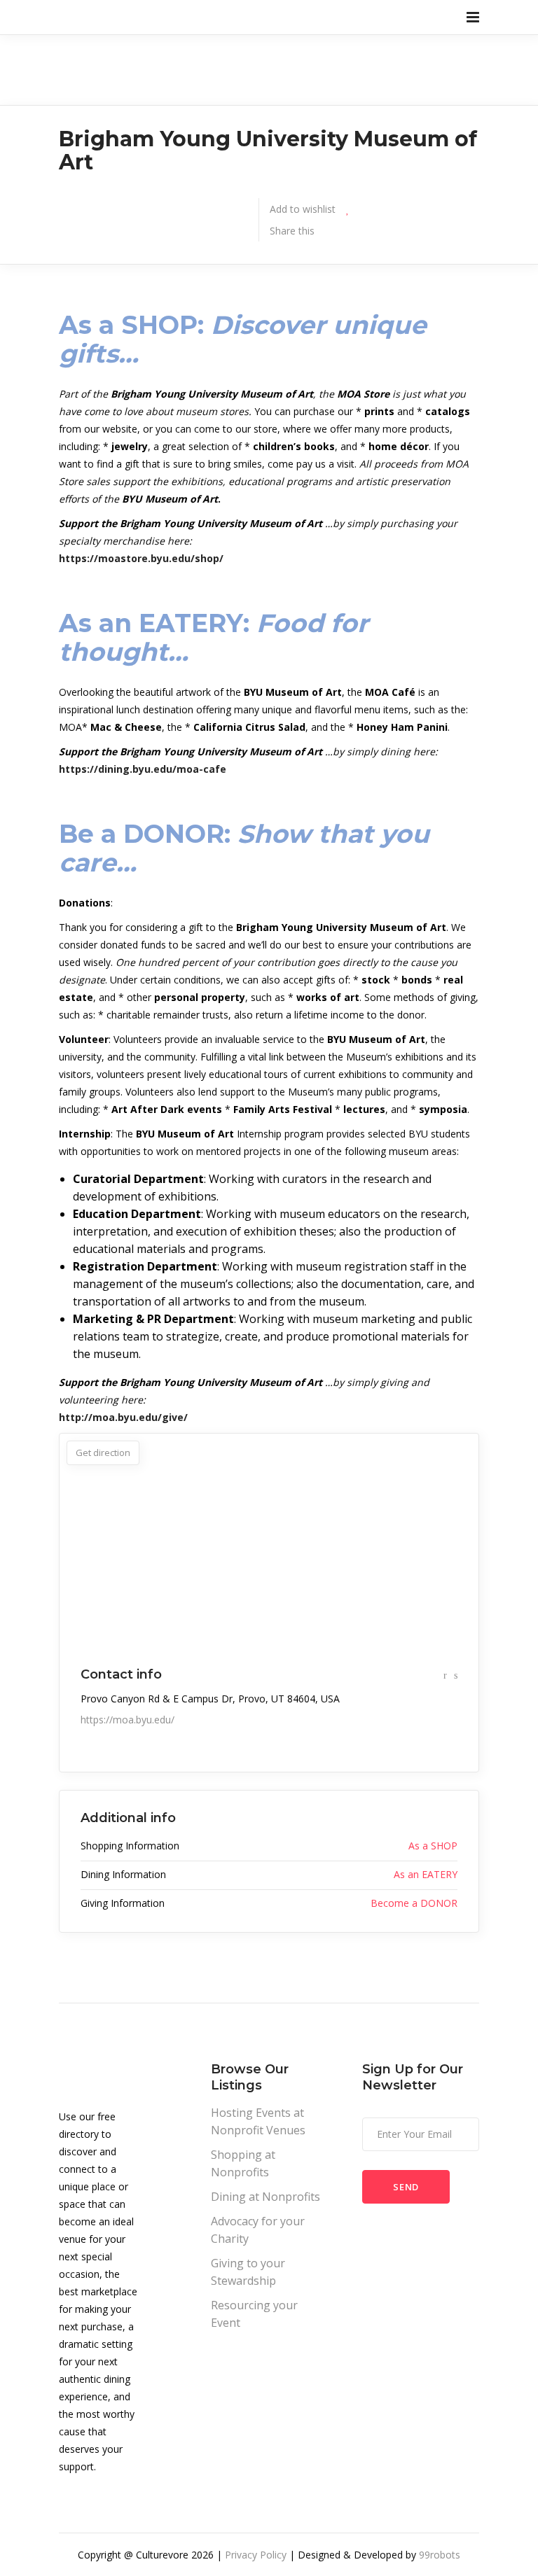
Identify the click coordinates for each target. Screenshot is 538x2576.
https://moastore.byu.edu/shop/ (141, 558)
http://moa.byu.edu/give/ (123, 1417)
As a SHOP (433, 1846)
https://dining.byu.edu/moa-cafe (143, 769)
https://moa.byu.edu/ (127, 1720)
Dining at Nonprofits (265, 2197)
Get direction (103, 1452)
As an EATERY (426, 1874)
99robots (440, 2555)
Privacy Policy (256, 2555)
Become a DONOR (414, 1903)
